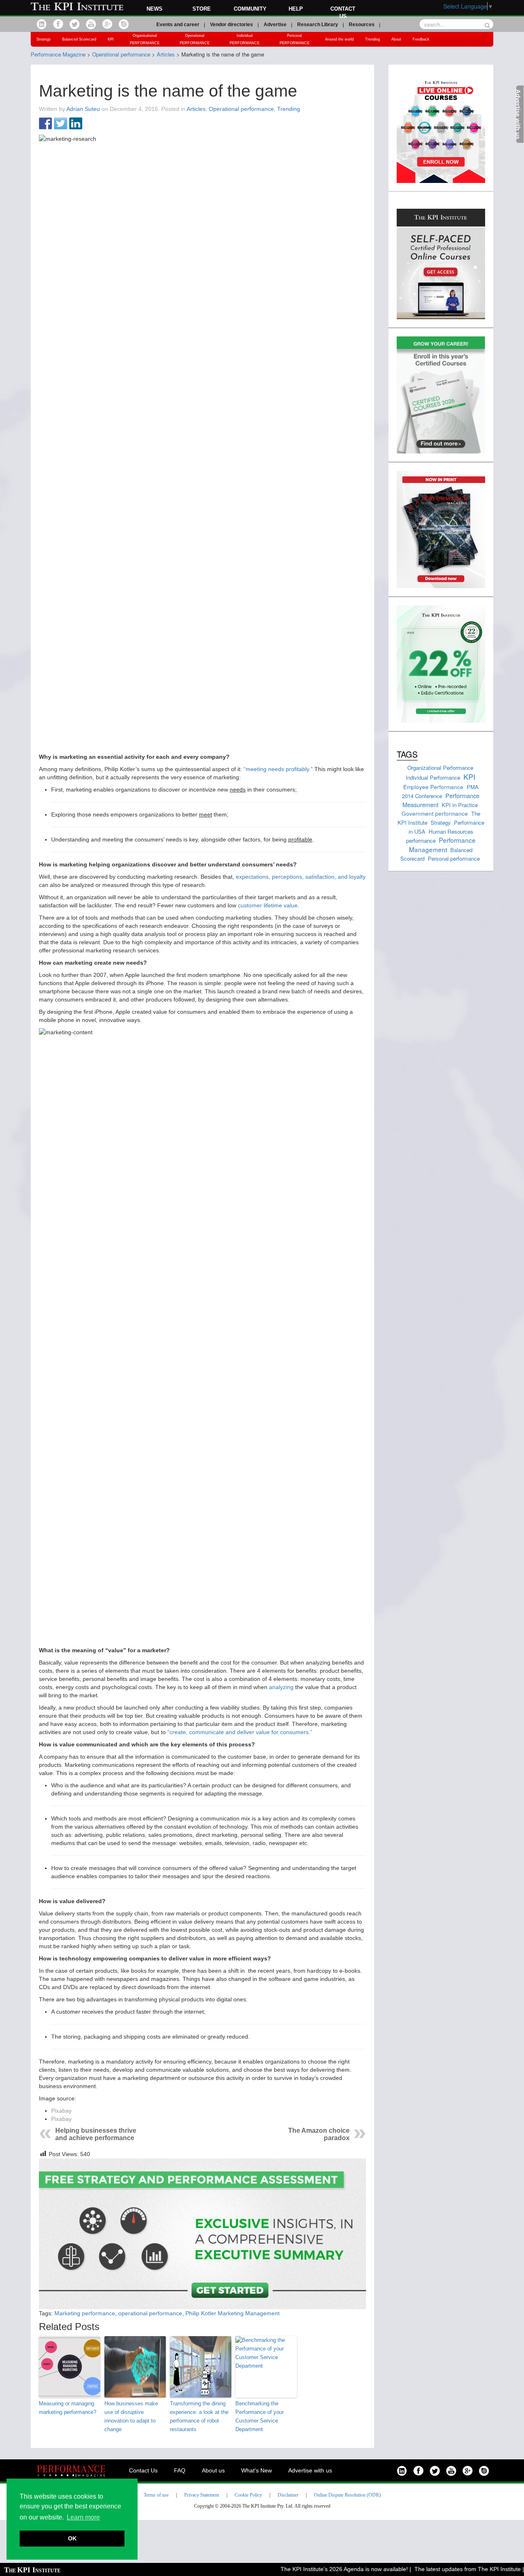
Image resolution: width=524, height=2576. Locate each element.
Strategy (44, 39)
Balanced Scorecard (79, 39)
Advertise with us (310, 2470)
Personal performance (454, 858)
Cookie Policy (248, 2495)
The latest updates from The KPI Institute (443, 2569)
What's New (256, 2470)
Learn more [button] (83, 2517)
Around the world (339, 39)
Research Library (318, 25)
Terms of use (156, 2495)
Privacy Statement (202, 2495)
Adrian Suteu (83, 109)
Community (250, 9)
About (396, 39)
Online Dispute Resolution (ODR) (347, 2495)
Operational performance (241, 109)
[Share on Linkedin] (76, 124)
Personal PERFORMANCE (295, 39)
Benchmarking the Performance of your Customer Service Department (260, 2416)
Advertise (275, 25)
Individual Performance (433, 777)
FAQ (180, 2470)
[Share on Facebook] (45, 124)
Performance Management (442, 844)
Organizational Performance (440, 768)
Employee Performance (433, 787)
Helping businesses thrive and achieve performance (96, 2134)
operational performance (150, 2313)
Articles (196, 109)
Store (202, 9)
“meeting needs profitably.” (278, 769)
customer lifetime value (268, 905)
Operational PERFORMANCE (195, 39)
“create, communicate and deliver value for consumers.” (240, 1732)
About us (213, 2470)
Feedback (421, 39)
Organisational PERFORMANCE (145, 39)
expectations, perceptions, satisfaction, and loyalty (301, 877)
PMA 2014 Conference (440, 791)
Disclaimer (288, 2495)
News (155, 9)
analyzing (282, 1687)
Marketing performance (85, 2313)
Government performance (435, 813)
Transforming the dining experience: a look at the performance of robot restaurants (199, 2416)
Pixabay (61, 2111)
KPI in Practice (460, 805)
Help (296, 9)
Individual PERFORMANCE (245, 39)
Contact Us (143, 2470)
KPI (111, 39)
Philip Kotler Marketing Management (233, 2313)
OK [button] (72, 2538)
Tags (407, 754)
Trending (373, 39)
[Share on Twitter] (61, 124)
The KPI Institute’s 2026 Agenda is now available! (320, 2569)
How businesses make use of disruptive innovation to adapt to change (131, 2416)
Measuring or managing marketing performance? (68, 2408)
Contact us (343, 12)
